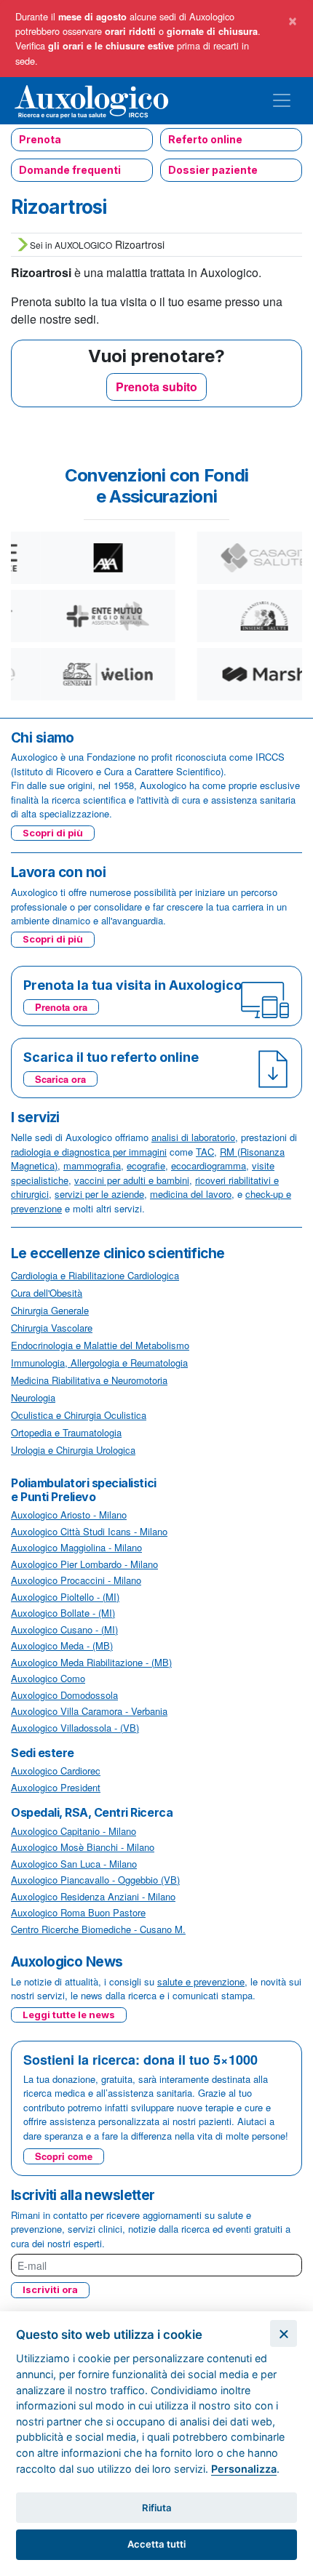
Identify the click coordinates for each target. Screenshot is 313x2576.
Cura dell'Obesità (47, 1293)
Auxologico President (56, 1787)
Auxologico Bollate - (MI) (63, 1613)
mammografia (92, 1165)
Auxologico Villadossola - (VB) (75, 1728)
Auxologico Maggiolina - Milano (76, 1547)
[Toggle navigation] (282, 100)
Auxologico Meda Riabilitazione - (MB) (91, 1662)
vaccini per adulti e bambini (132, 1180)
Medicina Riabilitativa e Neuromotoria (89, 1380)
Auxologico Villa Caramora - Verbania (89, 1711)
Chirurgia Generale (50, 1310)
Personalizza (244, 2469)
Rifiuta (157, 2508)
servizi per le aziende (99, 1194)
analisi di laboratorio (193, 1137)
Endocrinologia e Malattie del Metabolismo (100, 1345)
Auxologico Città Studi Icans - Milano (89, 1531)
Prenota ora (61, 1007)
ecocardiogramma (209, 1165)
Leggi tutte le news (69, 2015)
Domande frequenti (70, 170)
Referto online (205, 139)
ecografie (146, 1165)
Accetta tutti (156, 2544)
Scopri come (64, 2156)
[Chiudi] (284, 2333)
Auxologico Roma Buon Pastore (78, 1912)
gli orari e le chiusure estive (111, 46)
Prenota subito (156, 387)
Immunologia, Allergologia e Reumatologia (99, 1363)
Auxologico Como (48, 1678)
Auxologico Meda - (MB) (62, 1645)
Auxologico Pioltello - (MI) (65, 1597)
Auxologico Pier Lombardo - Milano (84, 1564)
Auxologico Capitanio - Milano (74, 1831)
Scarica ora (60, 1079)
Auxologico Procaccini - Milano (76, 1580)
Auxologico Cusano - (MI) (64, 1629)
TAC (205, 1152)
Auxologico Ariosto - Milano (69, 1515)
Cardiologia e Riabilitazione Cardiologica (95, 1275)
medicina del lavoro (191, 1194)
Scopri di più (53, 833)
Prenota (40, 139)
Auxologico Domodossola (64, 1695)
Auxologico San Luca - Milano (74, 1864)
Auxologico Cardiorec (56, 1771)
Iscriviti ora (50, 2289)
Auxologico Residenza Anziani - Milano (93, 1896)
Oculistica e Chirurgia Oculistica (79, 1415)
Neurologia (33, 1397)
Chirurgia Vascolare (52, 1328)
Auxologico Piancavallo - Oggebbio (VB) (95, 1880)
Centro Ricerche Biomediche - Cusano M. (98, 1929)
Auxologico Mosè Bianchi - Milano (83, 1847)
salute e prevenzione (201, 1981)
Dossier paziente (213, 170)
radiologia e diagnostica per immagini (89, 1152)
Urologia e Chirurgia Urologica (73, 1450)
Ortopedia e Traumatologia (66, 1432)
